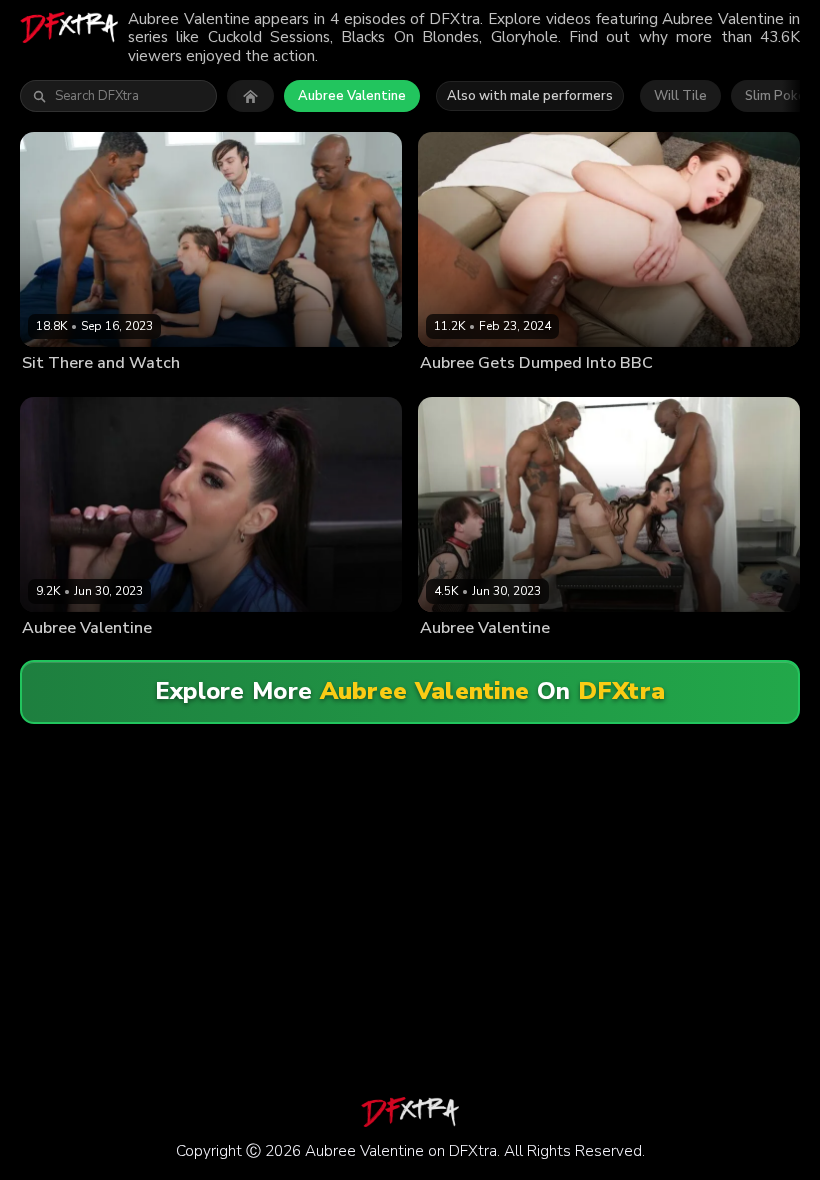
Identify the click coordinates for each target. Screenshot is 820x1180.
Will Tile (680, 96)
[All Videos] (250, 96)
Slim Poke (775, 96)
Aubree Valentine (352, 96)
